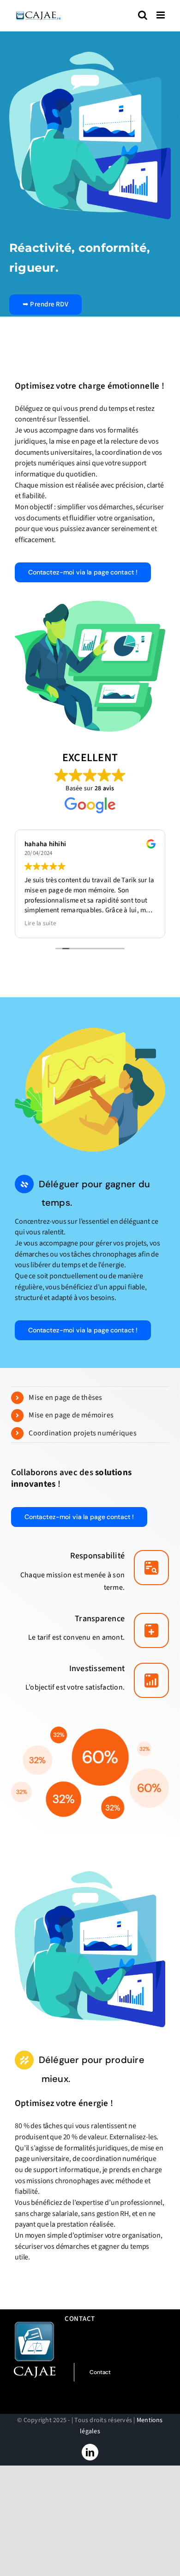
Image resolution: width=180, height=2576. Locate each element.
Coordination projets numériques (82, 1433)
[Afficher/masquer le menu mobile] (161, 15)
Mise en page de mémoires (71, 1415)
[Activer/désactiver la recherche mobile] (143, 15)
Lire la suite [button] (40, 923)
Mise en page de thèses (65, 1398)
